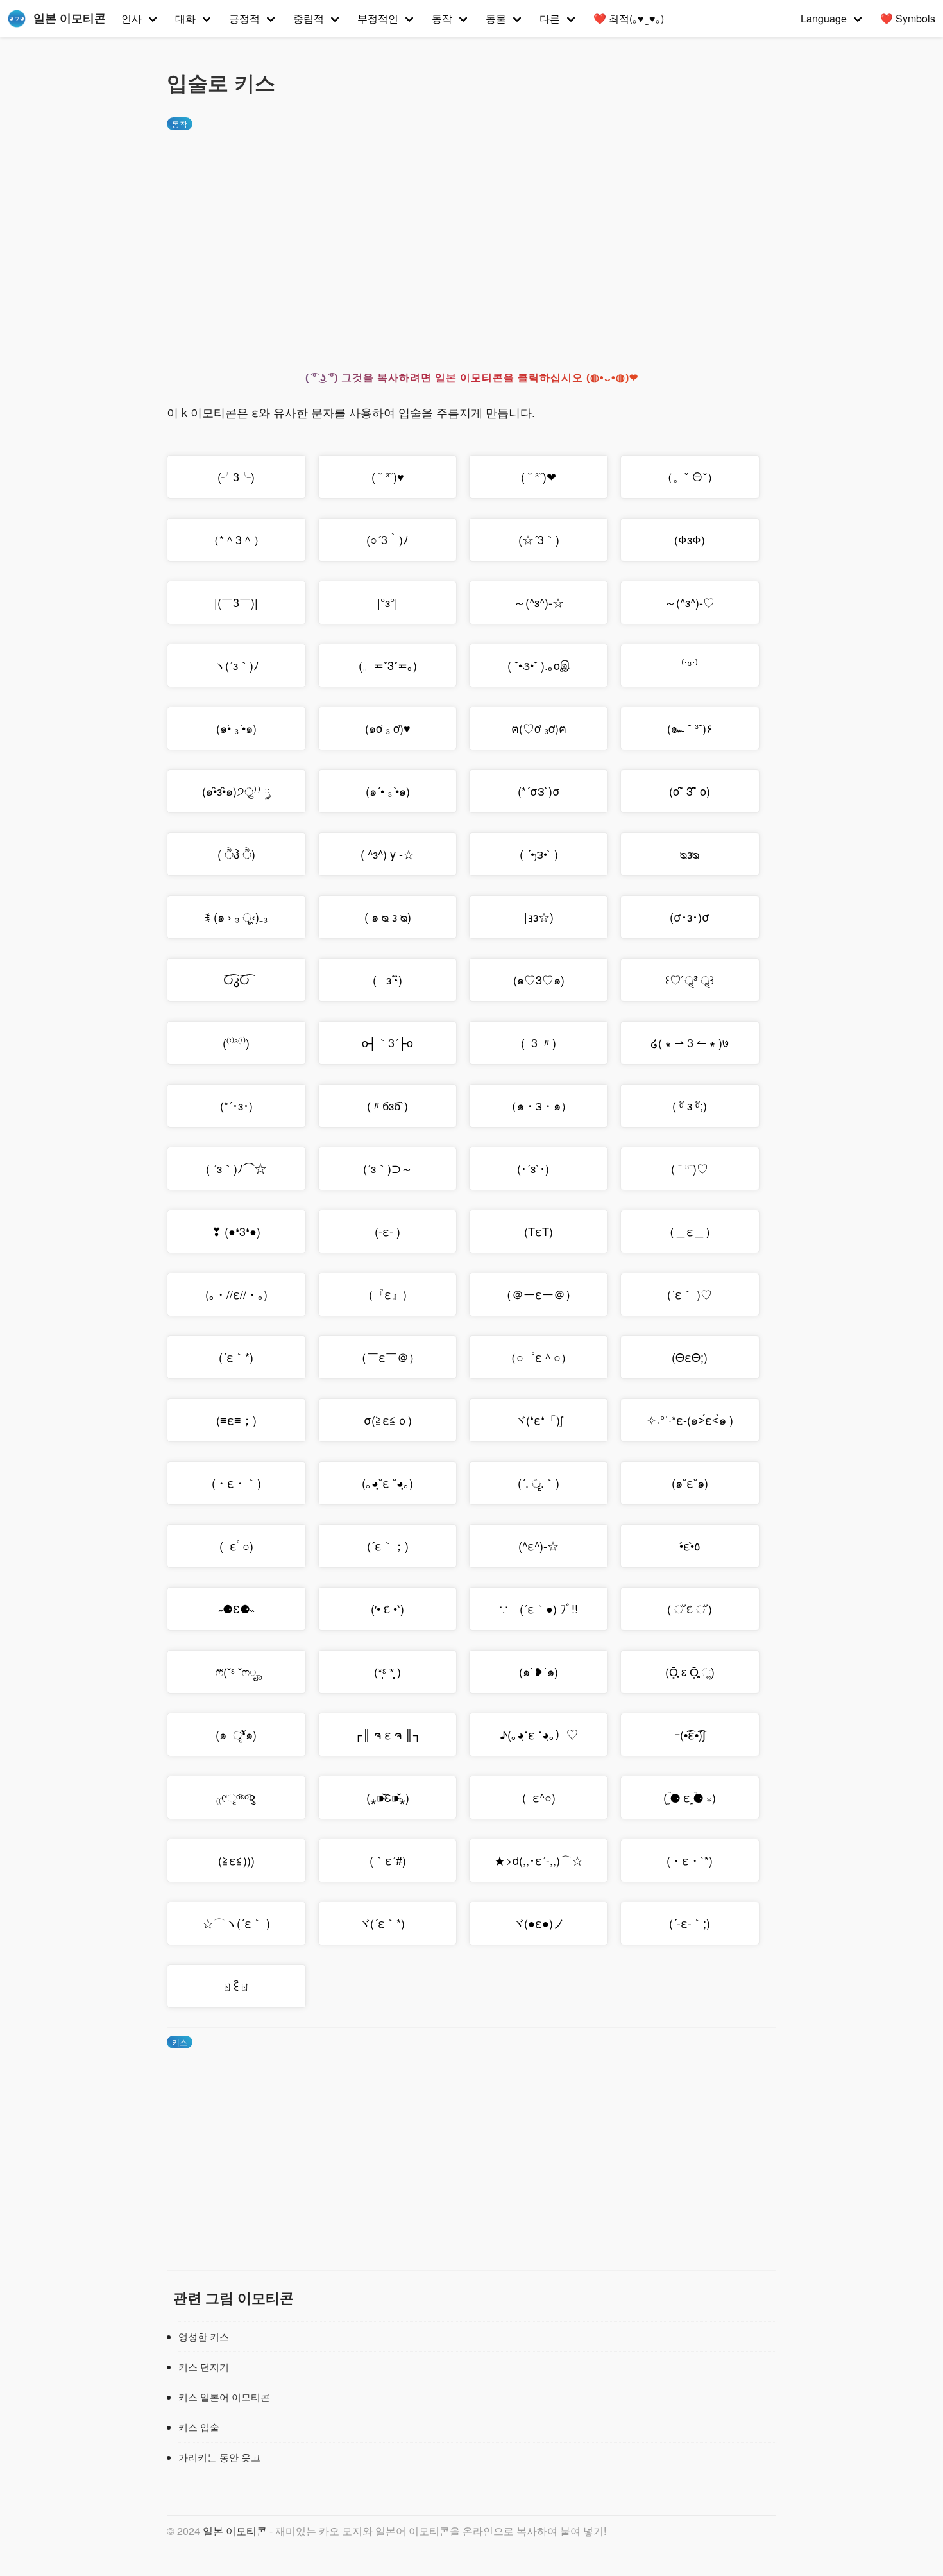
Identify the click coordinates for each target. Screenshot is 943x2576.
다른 (550, 18)
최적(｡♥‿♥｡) (629, 18)
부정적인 (378, 18)
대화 (185, 18)
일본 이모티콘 (235, 2531)
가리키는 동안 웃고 (219, 2457)
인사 (132, 18)
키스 (180, 2042)
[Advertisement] (471, 239)
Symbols (908, 18)
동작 (442, 18)
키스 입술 (199, 2427)
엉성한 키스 (204, 2336)
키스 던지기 (204, 2366)
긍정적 (244, 18)
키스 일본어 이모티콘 (224, 2397)
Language (824, 18)
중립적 (309, 18)
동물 (496, 18)
